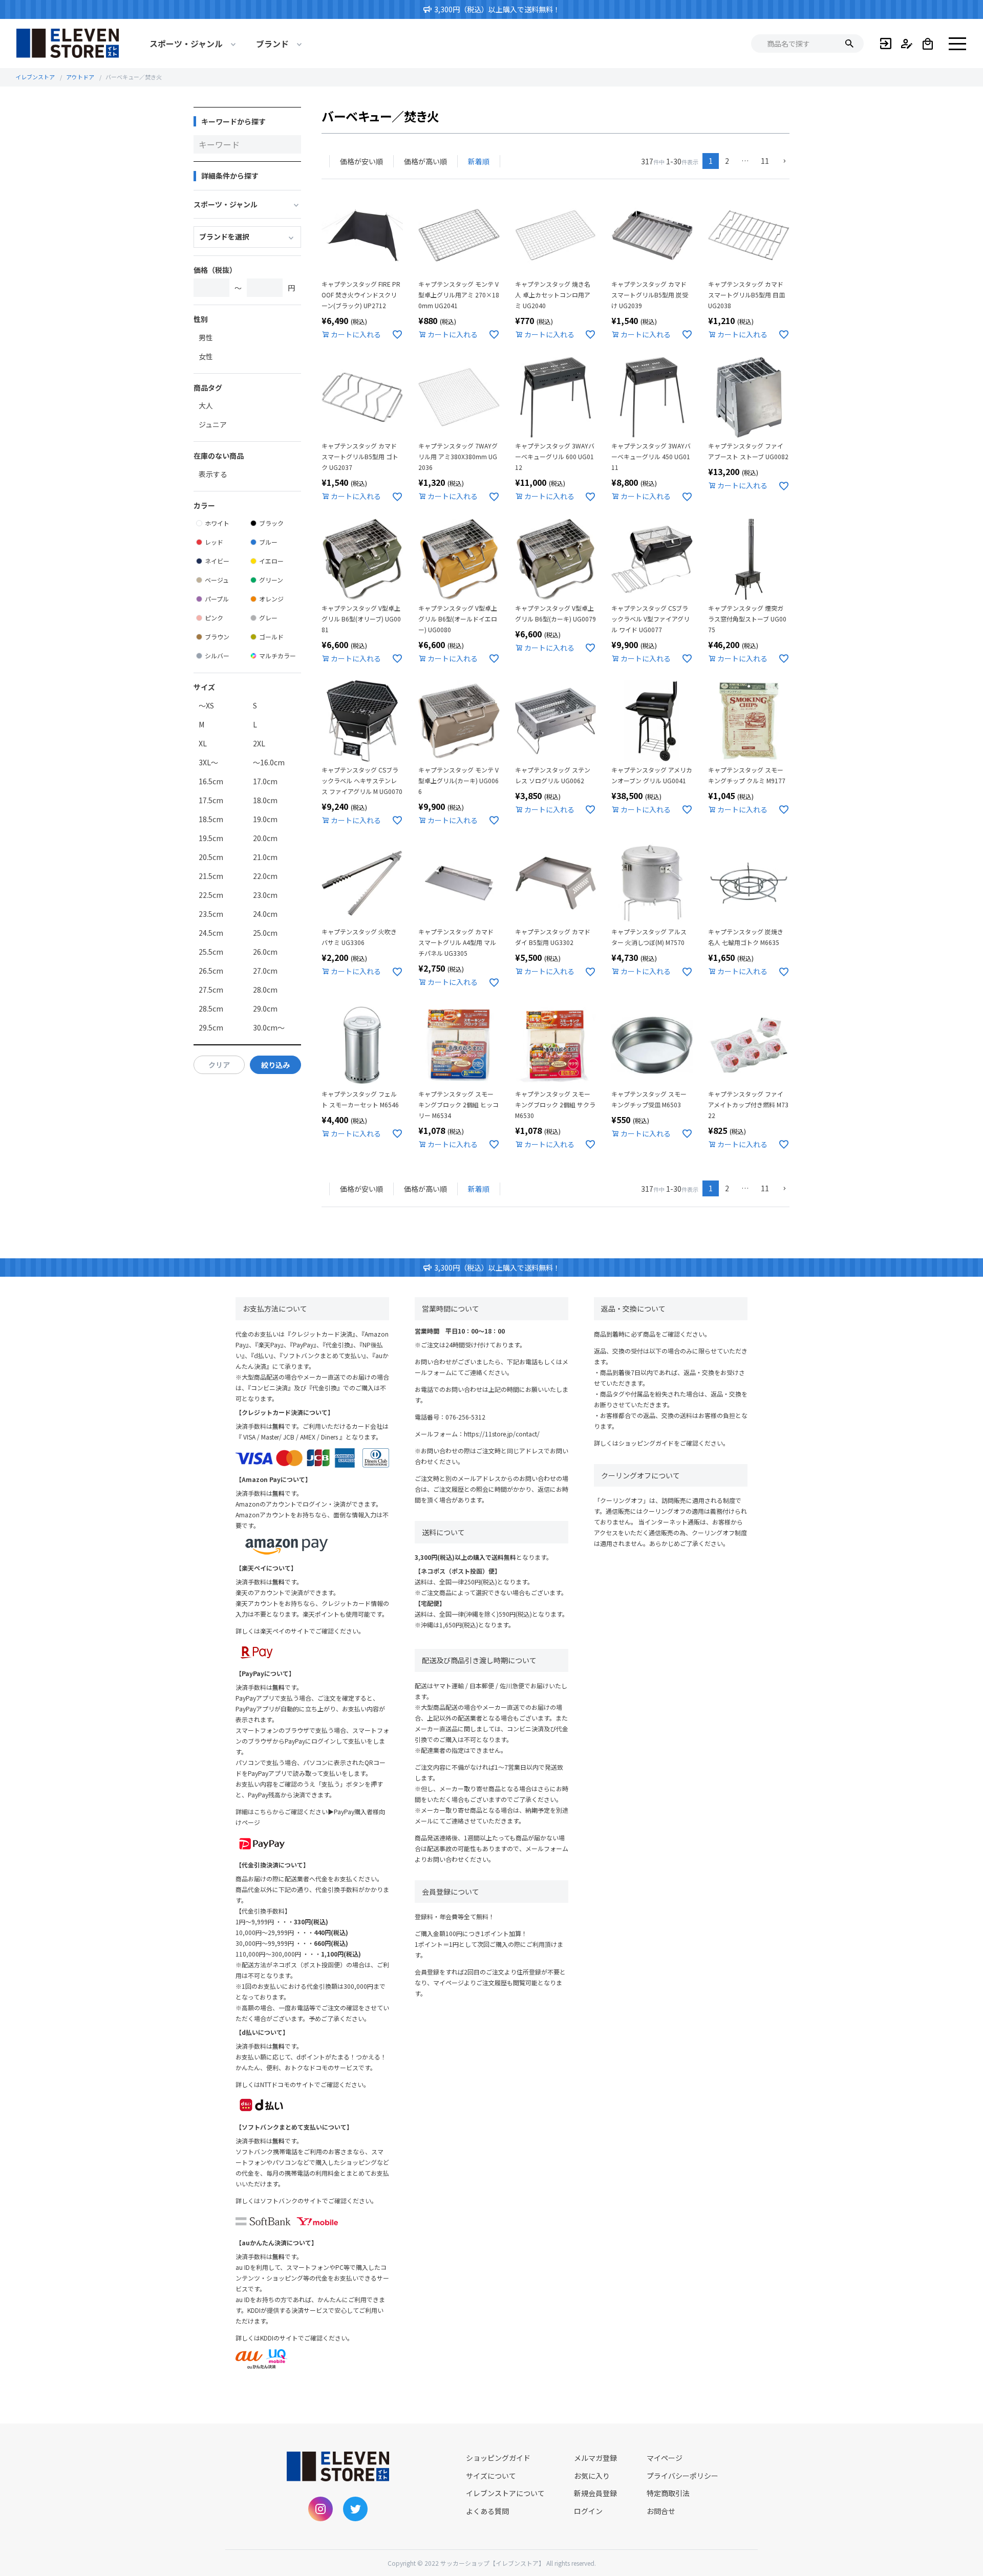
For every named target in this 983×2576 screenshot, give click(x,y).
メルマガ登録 (595, 2458)
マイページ (665, 2458)
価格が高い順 (425, 161)
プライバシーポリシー (682, 2476)
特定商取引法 (668, 2493)
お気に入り (592, 2476)
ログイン (588, 2511)
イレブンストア (35, 77)
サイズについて (491, 2476)
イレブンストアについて (505, 2493)
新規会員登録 (595, 2493)
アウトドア (80, 77)
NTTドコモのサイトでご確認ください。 (315, 2084)
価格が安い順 (361, 161)
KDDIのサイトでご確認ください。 (307, 2338)
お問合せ (661, 2511)
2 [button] (727, 161)
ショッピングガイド (646, 1443)
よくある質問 (487, 2511)
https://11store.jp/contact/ (502, 1434)
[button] (782, 162)
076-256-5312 (465, 1417)
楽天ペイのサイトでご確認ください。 (312, 1631)
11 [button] (765, 161)
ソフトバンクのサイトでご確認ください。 (319, 2201)
